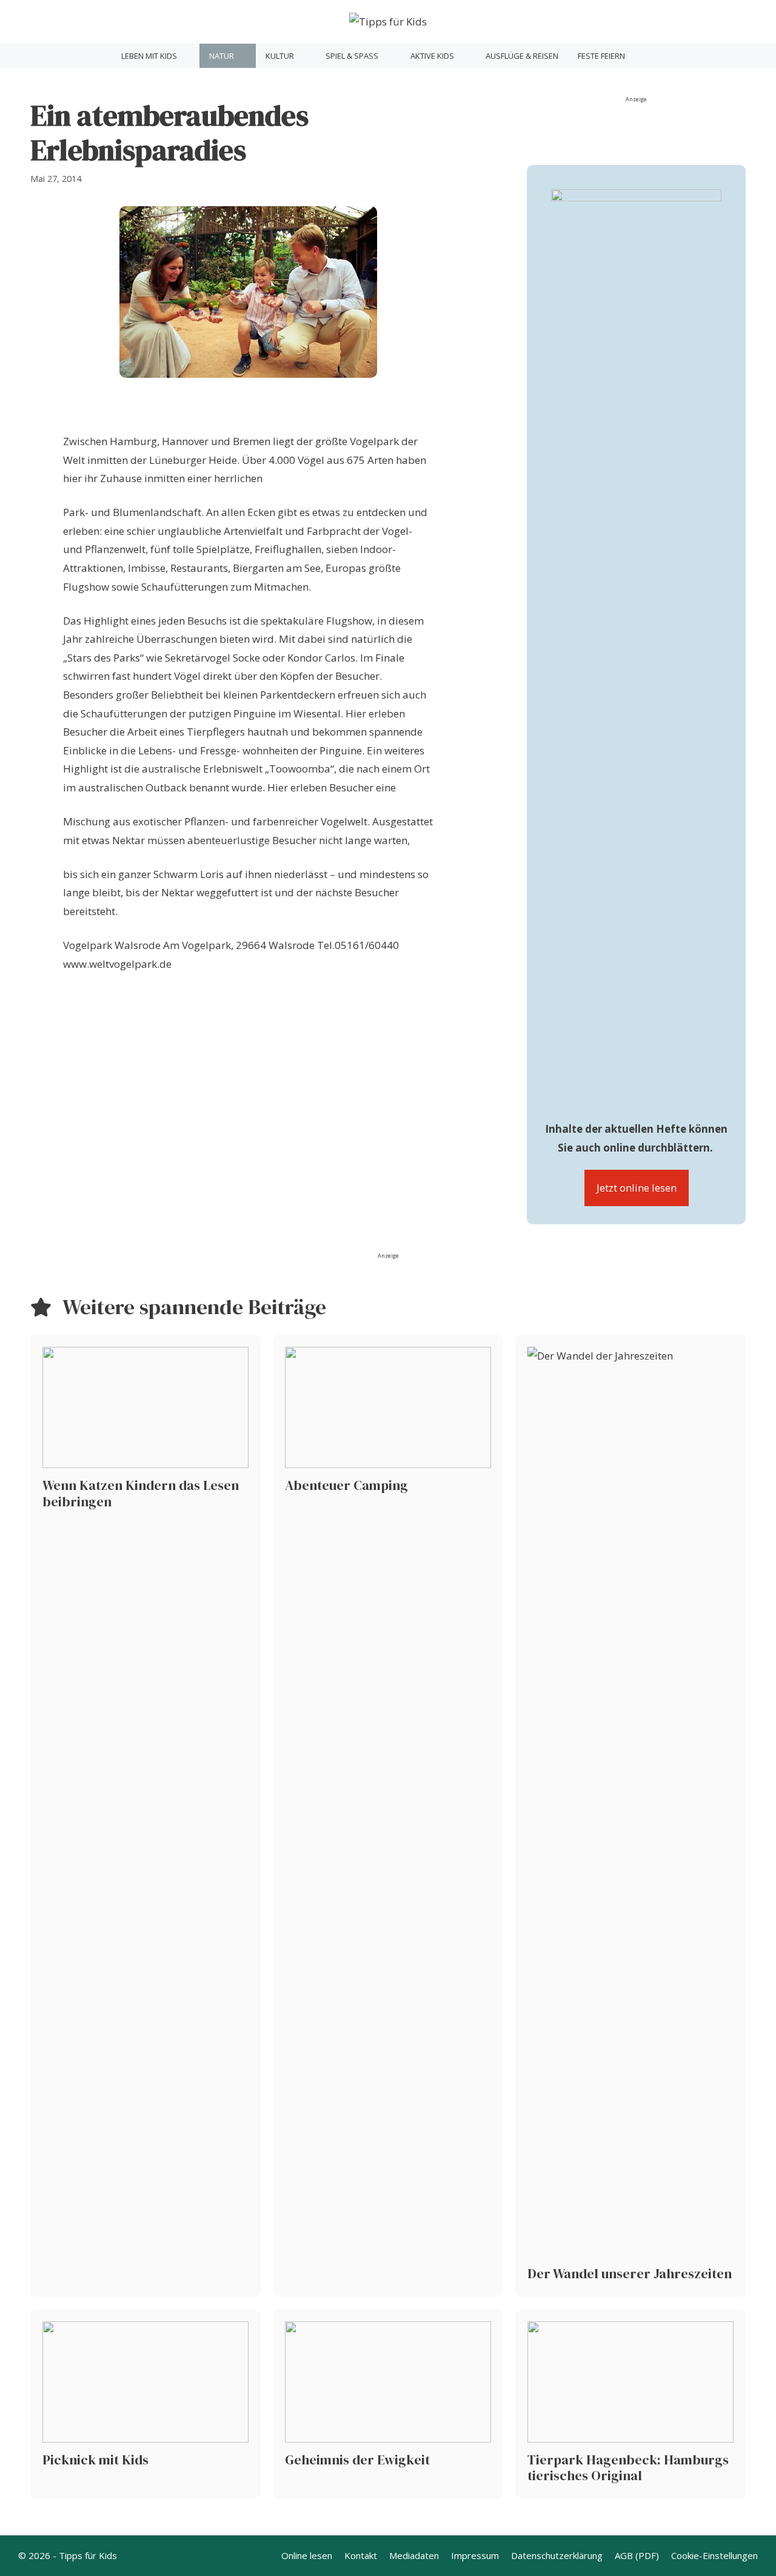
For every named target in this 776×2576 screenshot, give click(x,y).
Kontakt (361, 2555)
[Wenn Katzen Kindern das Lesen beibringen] (145, 1816)
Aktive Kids (432, 56)
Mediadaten (414, 2555)
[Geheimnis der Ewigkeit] (388, 2404)
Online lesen (307, 2555)
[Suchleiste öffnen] (650, 56)
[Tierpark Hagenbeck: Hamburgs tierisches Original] (630, 2404)
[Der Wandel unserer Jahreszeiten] (630, 1816)
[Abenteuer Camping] (388, 1816)
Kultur (280, 56)
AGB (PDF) (637, 2555)
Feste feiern (601, 56)
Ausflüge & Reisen (522, 56)
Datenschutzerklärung (557, 2555)
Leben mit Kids (149, 56)
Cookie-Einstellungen (714, 2555)
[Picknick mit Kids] (145, 2404)
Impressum (475, 2555)
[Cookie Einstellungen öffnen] (27, 2560)
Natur (222, 56)
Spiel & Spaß (352, 56)
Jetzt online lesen (637, 1188)
